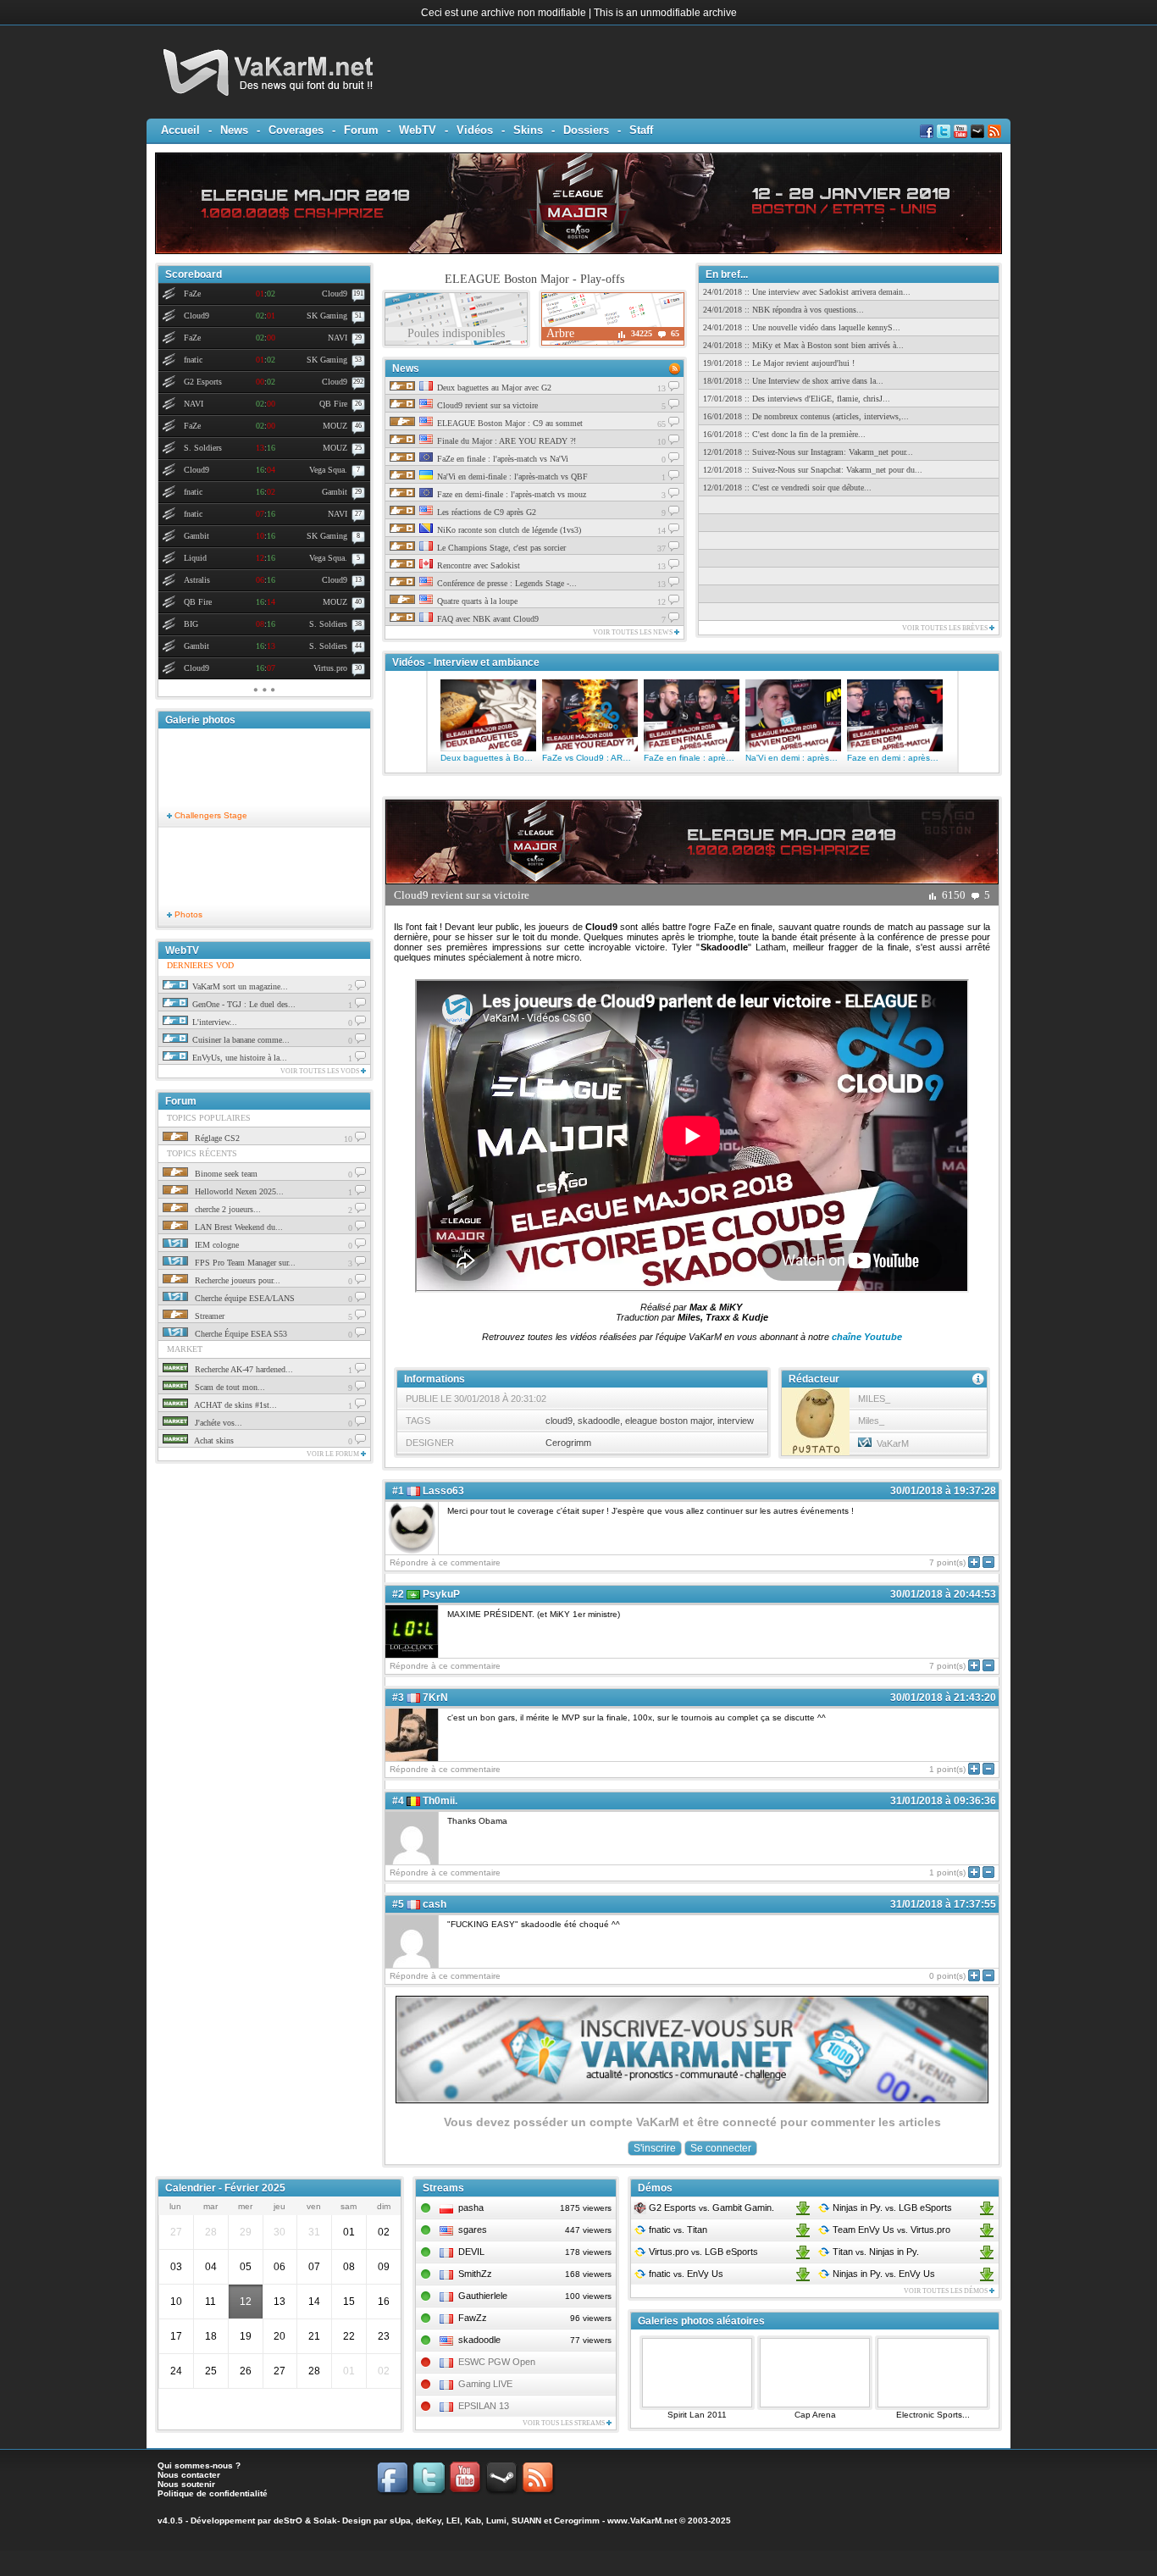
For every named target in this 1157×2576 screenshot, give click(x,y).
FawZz (473, 2318)
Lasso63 (443, 1491)
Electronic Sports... (933, 2415)
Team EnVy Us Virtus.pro (890, 2230)
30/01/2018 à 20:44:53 (943, 1594)
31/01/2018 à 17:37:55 (943, 1904)
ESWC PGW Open (497, 2362)
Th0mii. (440, 1801)
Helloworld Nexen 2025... (238, 1191)
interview (736, 1421)
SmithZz (475, 2274)
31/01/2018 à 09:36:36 (943, 1801)
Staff (641, 130)
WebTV (418, 130)
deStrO (288, 2521)
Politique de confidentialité (213, 2493)
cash (435, 1904)
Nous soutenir (186, 2484)
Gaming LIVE (485, 2384)
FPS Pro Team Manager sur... (244, 1263)
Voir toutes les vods (321, 1071)
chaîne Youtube (867, 1337)
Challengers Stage (210, 815)
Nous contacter (189, 2475)
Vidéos (475, 130)
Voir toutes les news (634, 632)
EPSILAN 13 (484, 2406)
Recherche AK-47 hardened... (243, 1369)
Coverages (296, 130)
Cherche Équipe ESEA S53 (240, 1334)
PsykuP (441, 1594)
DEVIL (471, 2252)
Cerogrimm (568, 1443)
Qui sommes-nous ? (199, 2465)
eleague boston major (669, 1421)
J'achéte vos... (217, 1423)
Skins (528, 130)
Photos (187, 914)
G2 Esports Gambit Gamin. (710, 2208)
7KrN (435, 1698)
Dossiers (586, 130)
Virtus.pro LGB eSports (702, 2252)
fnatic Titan (677, 2230)
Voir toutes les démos (947, 2291)
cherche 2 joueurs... (227, 1209)
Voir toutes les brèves (946, 628)
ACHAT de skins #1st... (235, 1405)
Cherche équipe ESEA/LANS (244, 1298)
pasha (471, 2208)
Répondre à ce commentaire (445, 1562)
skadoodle (599, 1421)
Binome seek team (225, 1174)
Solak (325, 2521)
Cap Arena (815, 2415)
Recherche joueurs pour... (236, 1280)
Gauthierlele (483, 2296)
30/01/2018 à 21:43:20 (943, 1698)
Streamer (208, 1316)
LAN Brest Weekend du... (238, 1227)
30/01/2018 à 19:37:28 (943, 1491)
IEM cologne (216, 1245)
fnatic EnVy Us (685, 2274)
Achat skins (213, 1440)
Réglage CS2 (216, 1138)
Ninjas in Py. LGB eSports (891, 2208)
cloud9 (559, 1421)
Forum (361, 130)
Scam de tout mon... (229, 1387)
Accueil (180, 130)
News (234, 130)
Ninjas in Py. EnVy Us (883, 2274)
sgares (473, 2230)
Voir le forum (334, 1454)
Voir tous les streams (565, 2423)
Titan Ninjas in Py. (875, 2252)
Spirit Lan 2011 (697, 2415)
